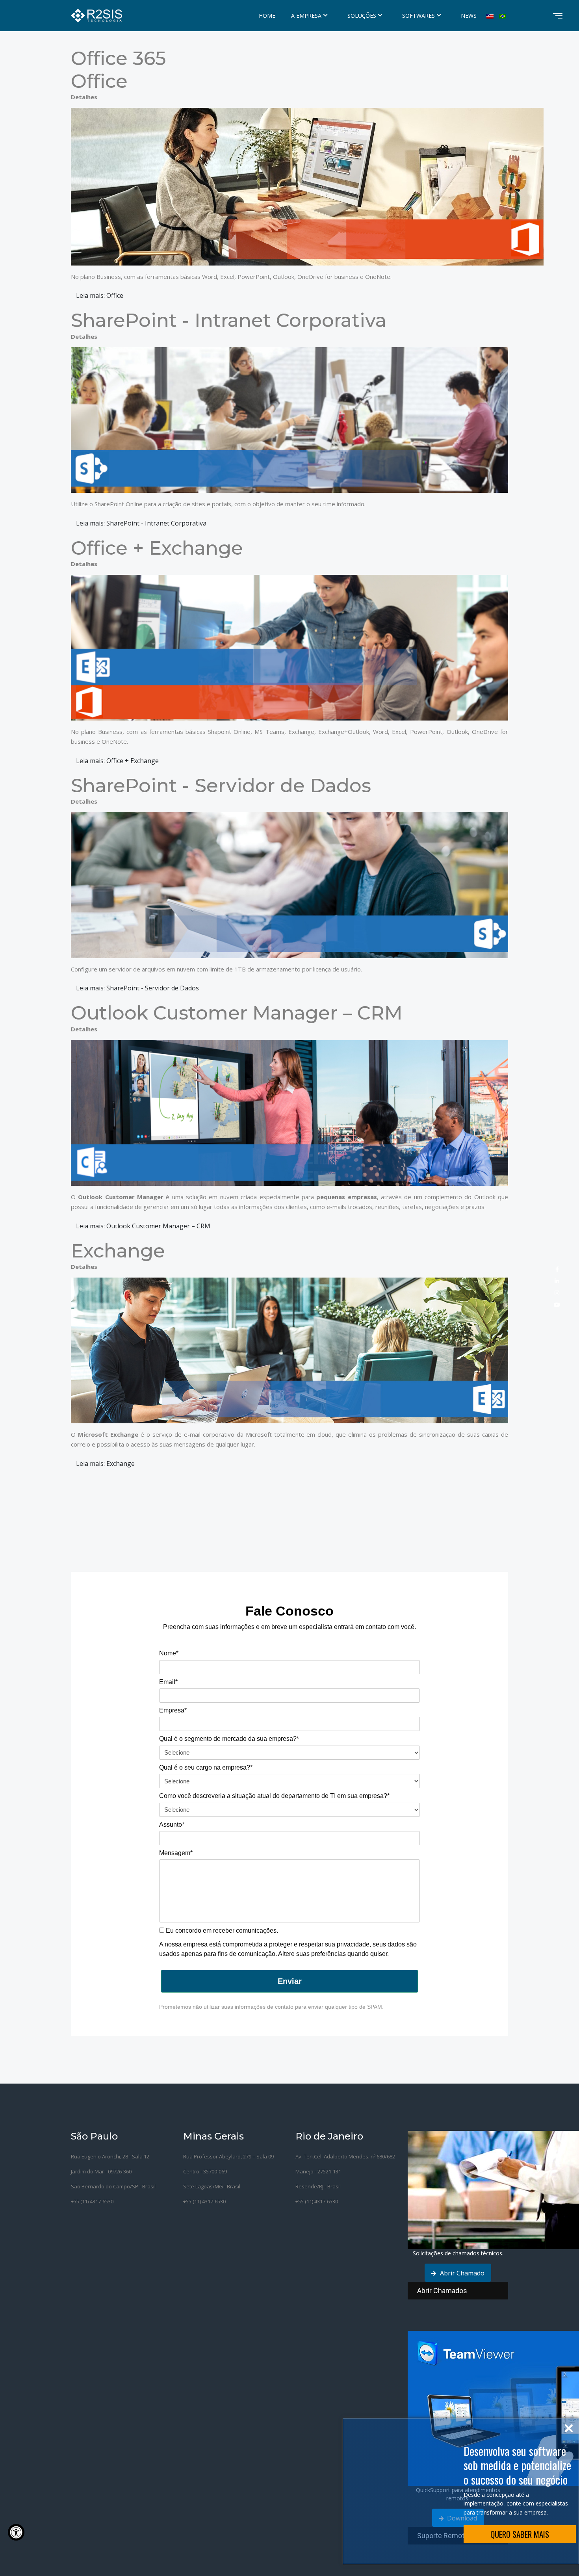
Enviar (290, 1981)
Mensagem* (176, 1853)
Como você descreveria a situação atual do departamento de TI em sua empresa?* (274, 1796)
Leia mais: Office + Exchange (117, 761)
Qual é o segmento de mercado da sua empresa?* (229, 1739)
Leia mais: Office (100, 295)
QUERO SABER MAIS (520, 2534)
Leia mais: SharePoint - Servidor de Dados (137, 988)
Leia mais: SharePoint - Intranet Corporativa (141, 523)
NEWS (469, 16)
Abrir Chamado (461, 2273)
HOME (267, 16)
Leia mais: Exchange (105, 1464)
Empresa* (173, 1710)
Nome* (169, 1653)
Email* (168, 1682)
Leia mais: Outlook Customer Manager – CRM (143, 1226)
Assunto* (172, 1825)
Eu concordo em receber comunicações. (221, 1931)
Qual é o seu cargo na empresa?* (206, 1767)
